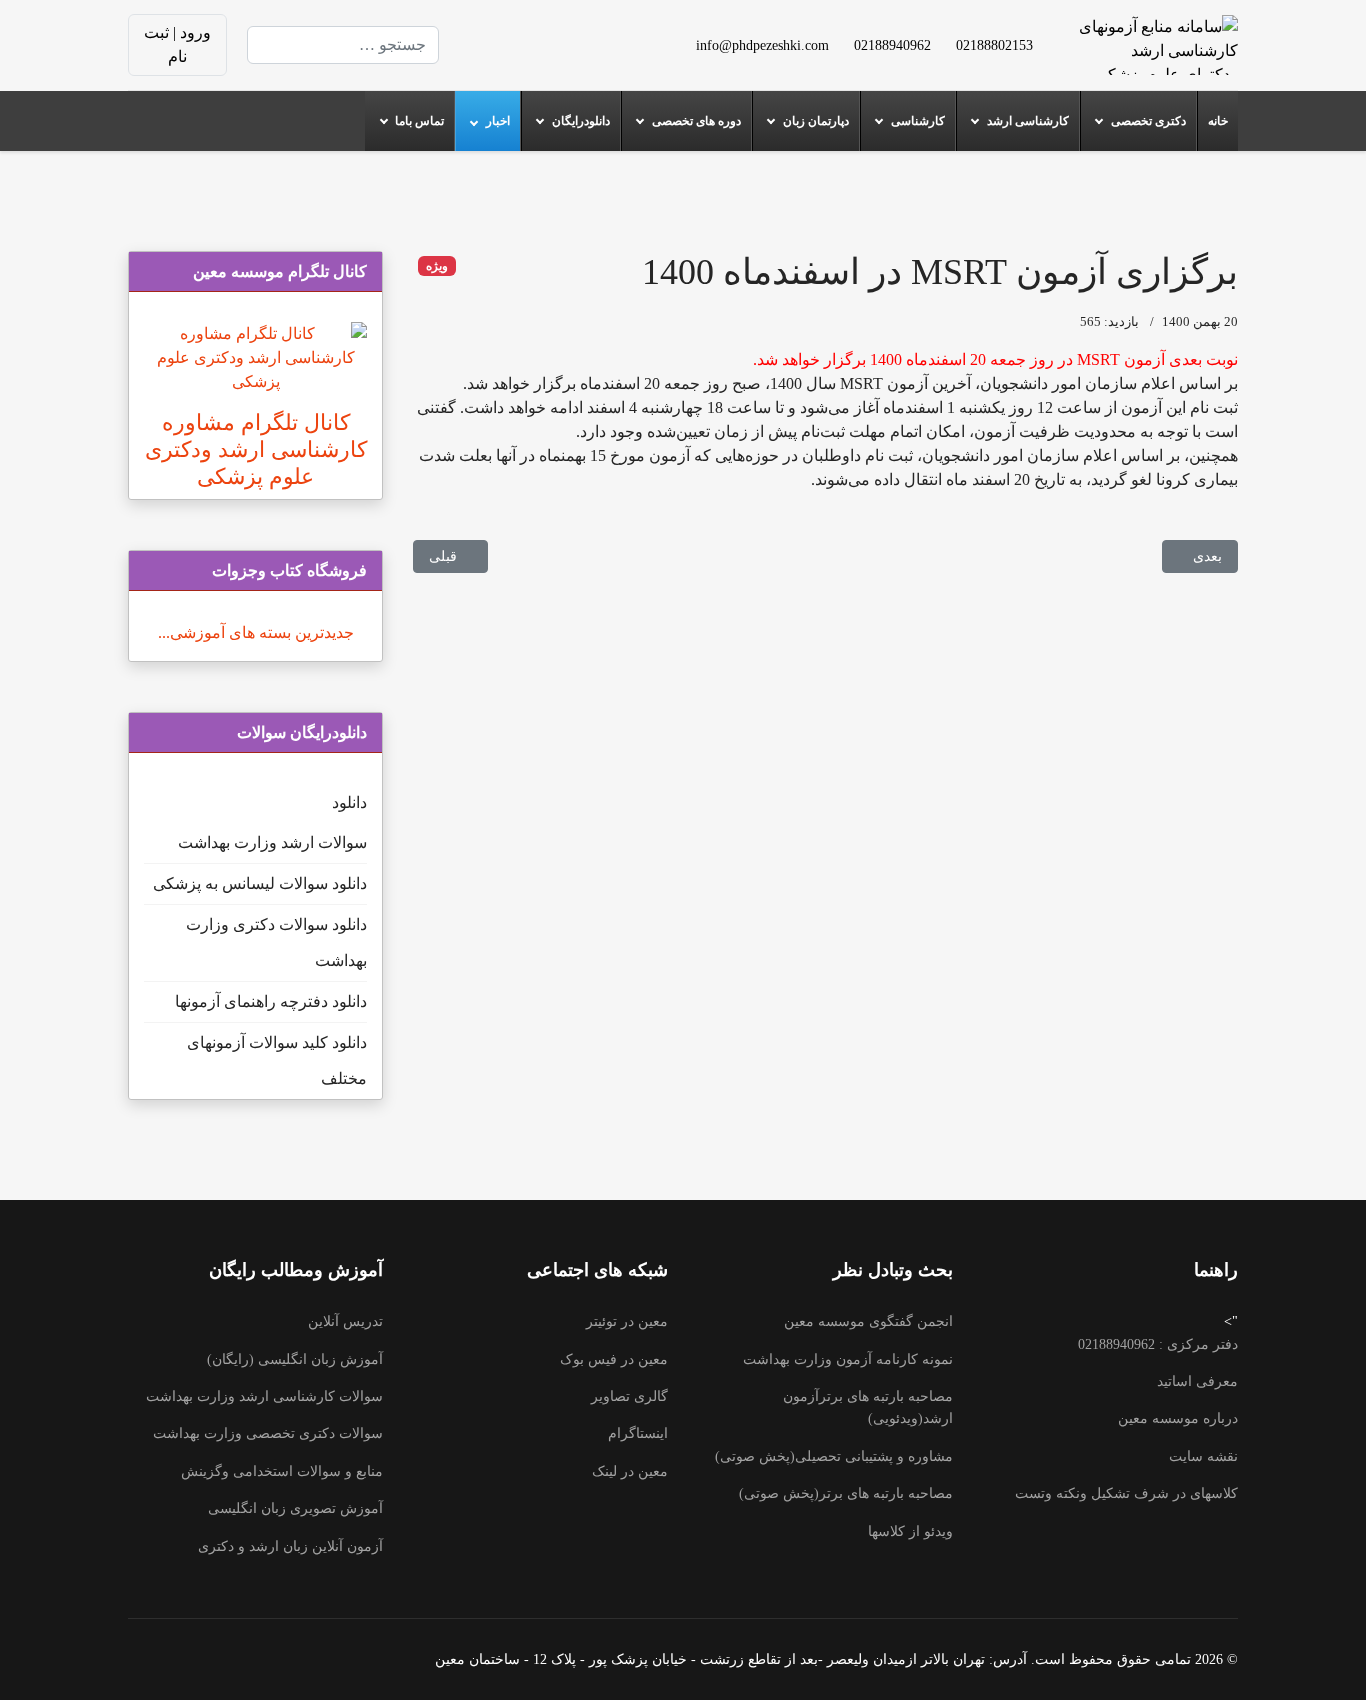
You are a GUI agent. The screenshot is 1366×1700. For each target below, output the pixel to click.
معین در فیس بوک (614, 1359)
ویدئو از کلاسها (910, 1531)
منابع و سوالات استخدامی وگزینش (282, 1471)
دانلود (349, 802)
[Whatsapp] (535, 56)
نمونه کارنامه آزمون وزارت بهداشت (848, 1359)
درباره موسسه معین (1178, 1418)
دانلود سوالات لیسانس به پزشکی (260, 883)
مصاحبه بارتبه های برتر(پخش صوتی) (846, 1493)
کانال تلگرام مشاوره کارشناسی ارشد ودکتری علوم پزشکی (256, 449)
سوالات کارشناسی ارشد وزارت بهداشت (264, 1396)
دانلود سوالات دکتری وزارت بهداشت (276, 942)
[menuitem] (1217, 121)
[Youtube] (567, 32)
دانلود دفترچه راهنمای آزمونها (271, 1001)
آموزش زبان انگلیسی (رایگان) (295, 1359)
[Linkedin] (535, 32)
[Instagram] (567, 56)
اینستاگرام (638, 1433)
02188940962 (892, 45)
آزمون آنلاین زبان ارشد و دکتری (290, 1546)
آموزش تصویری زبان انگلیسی (295, 1508)
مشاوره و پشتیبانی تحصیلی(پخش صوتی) (834, 1456)
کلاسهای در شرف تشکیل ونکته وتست (1126, 1493)
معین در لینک (630, 1471)
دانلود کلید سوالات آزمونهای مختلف (277, 1060)
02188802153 (994, 45)
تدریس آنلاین (345, 1321)
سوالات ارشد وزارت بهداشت (272, 842)
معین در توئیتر (627, 1321)
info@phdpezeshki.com (762, 45)
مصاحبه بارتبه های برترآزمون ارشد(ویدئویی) (868, 1407)
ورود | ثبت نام (177, 44)
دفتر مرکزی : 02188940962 (1158, 1344)
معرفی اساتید (1197, 1381)
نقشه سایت (1203, 1456)
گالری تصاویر (629, 1396)
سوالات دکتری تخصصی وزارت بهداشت (268, 1433)
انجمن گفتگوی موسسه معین (868, 1321)
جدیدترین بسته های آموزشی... (256, 632)
